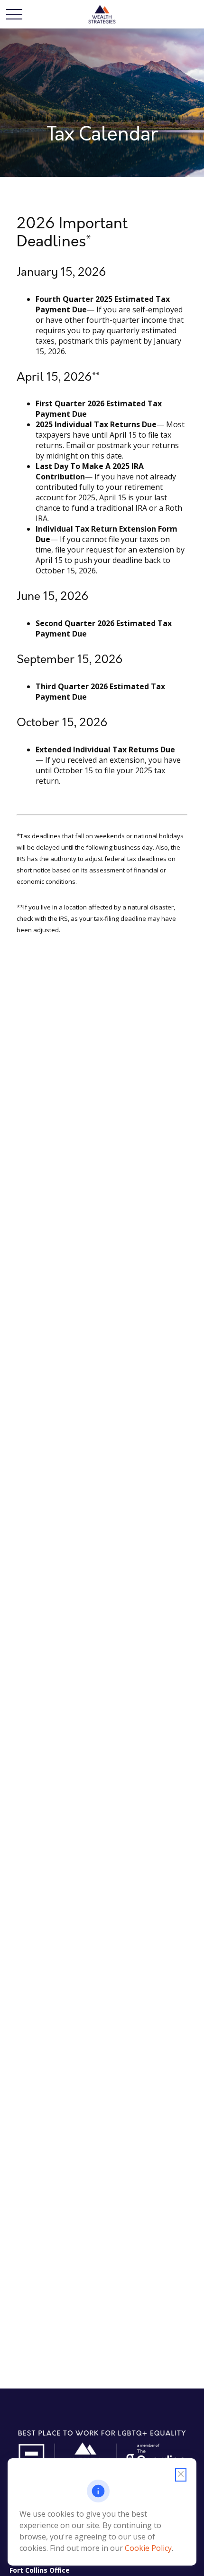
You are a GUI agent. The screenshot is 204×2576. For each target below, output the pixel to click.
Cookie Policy (148, 2548)
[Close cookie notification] (181, 2475)
